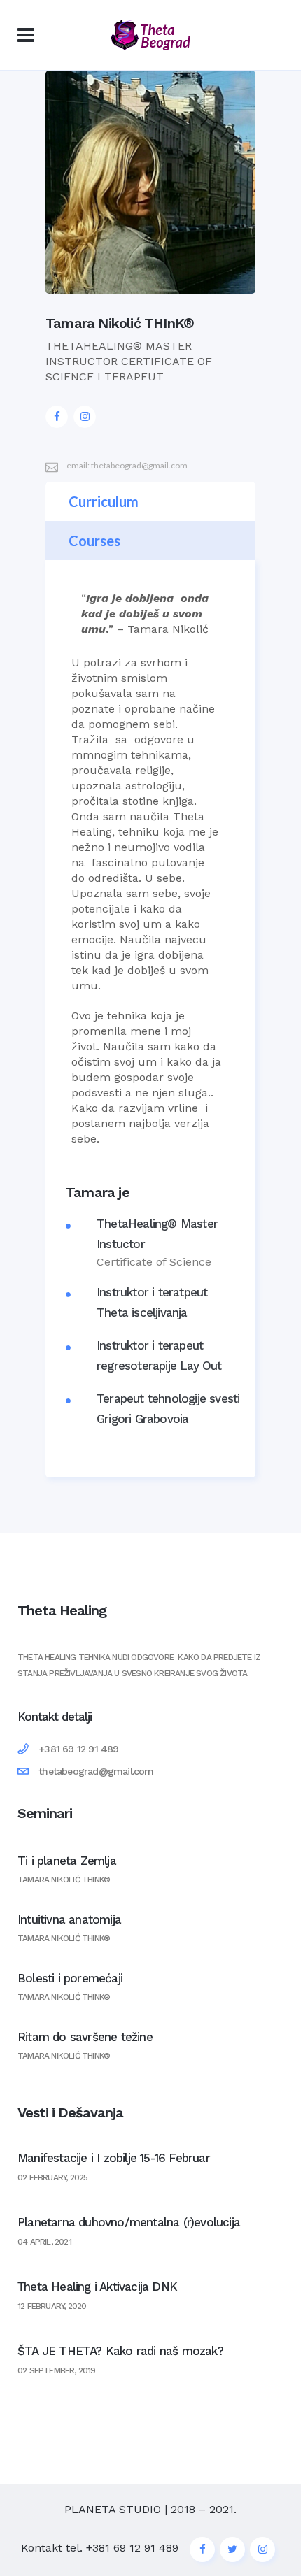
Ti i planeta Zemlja (67, 1861)
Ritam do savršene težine (85, 2037)
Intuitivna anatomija (69, 1919)
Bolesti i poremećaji (70, 1978)
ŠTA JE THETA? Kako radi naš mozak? (120, 2351)
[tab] (150, 501)
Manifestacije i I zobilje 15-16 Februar (114, 2158)
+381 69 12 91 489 (132, 2548)
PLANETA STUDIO (113, 2509)
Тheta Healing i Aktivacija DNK (97, 2287)
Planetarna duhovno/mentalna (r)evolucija (129, 2222)
